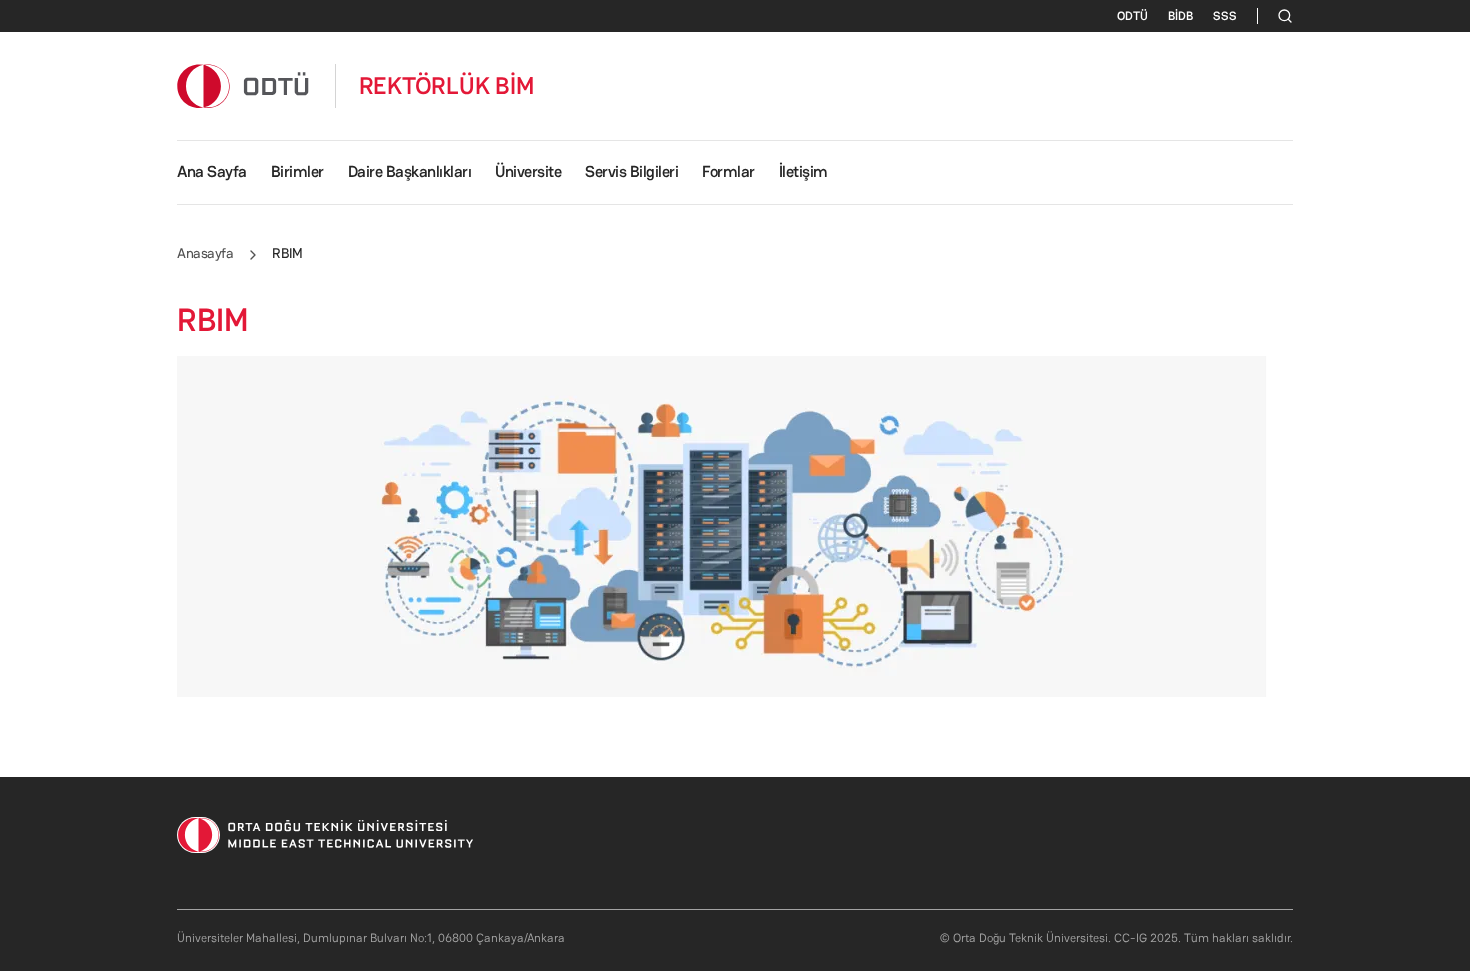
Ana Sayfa (212, 171)
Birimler (297, 171)
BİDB (1180, 16)
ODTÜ (1132, 16)
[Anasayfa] (244, 85)
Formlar (728, 171)
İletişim (803, 171)
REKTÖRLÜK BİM (446, 86)
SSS (1225, 16)
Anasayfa (205, 253)
